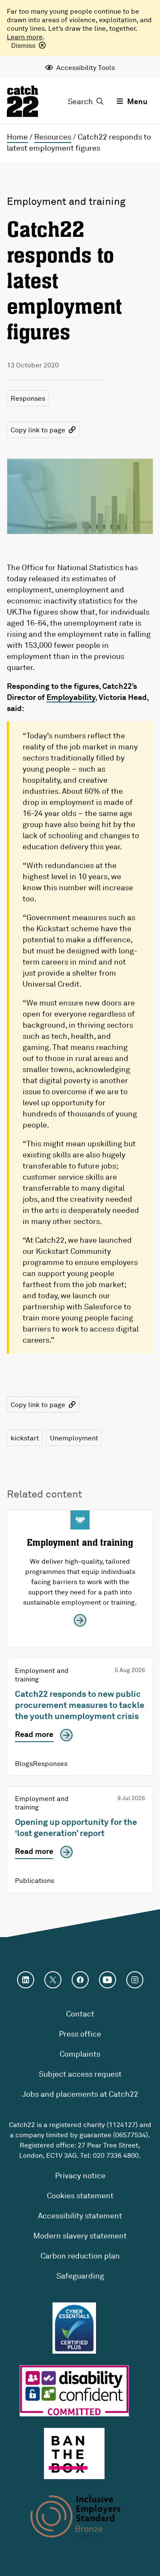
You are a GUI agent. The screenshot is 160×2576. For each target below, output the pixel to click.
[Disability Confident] (74, 2391)
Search (80, 101)
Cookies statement (80, 2195)
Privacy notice (80, 2175)
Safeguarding (80, 2276)
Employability (71, 697)
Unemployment (74, 1438)
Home (17, 137)
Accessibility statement (80, 2215)
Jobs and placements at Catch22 (80, 2094)
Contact (80, 2014)
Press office (80, 2034)
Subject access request (80, 2074)
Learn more (25, 37)
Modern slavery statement (80, 2235)
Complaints (80, 2054)
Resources (53, 137)
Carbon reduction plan (80, 2255)
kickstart (25, 1438)
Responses (28, 398)
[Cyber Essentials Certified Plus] (74, 2328)
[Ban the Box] (74, 2454)
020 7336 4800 (116, 2155)
